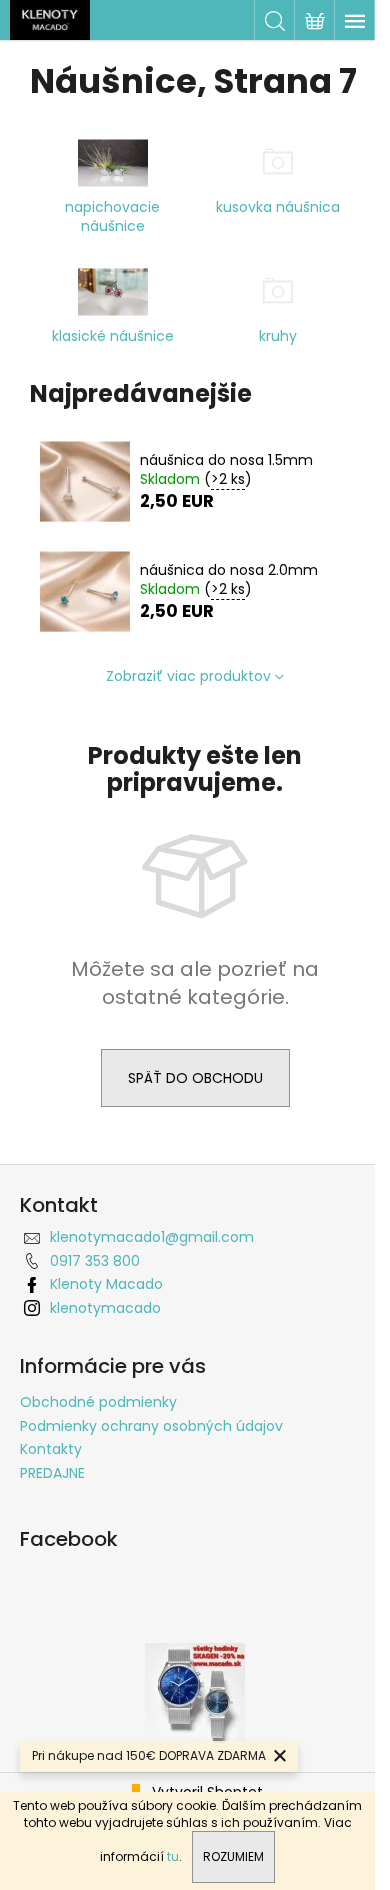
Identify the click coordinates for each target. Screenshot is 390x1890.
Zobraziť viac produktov (188, 676)
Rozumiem (233, 1856)
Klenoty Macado (106, 1284)
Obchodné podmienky (98, 1402)
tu (173, 1856)
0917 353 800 (95, 1261)
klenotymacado (105, 1308)
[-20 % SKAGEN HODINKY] (195, 1692)
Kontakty (51, 1449)
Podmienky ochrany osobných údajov (151, 1426)
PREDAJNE (52, 1473)
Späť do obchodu (195, 1078)
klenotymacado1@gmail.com (152, 1237)
